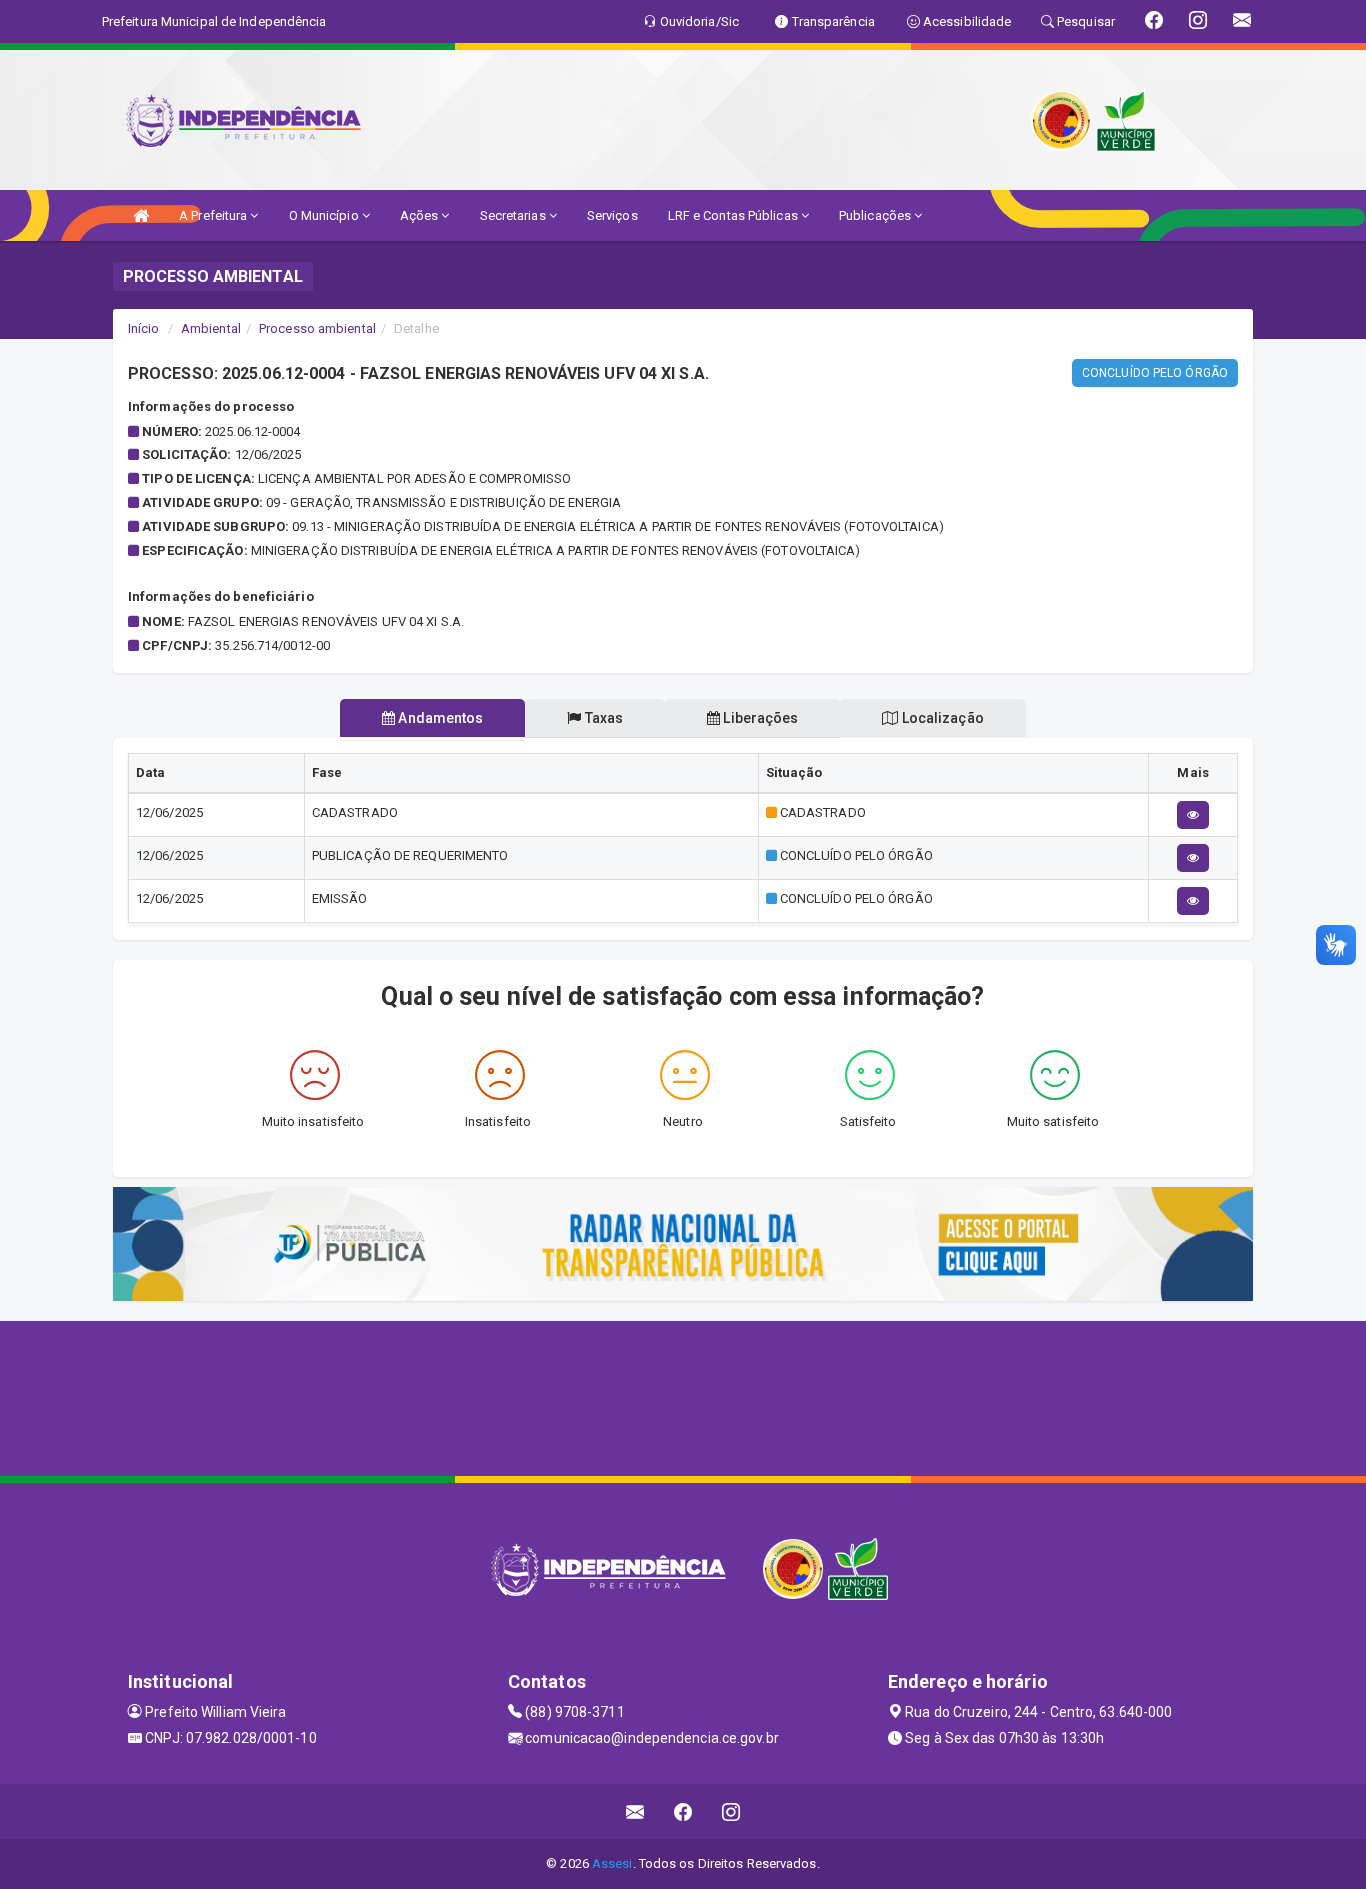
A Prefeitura (214, 215)
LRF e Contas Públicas (734, 215)
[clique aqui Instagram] (731, 1811)
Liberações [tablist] (759, 718)
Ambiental (211, 328)
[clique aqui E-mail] (635, 1811)
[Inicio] (141, 215)
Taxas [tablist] (603, 718)
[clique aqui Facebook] (683, 1811)
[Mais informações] (1193, 815)
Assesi (612, 1863)
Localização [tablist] (941, 718)
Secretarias (514, 215)
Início (144, 328)
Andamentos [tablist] (439, 718)
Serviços (612, 215)
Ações (421, 215)
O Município (325, 215)
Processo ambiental (317, 328)
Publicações (876, 215)
